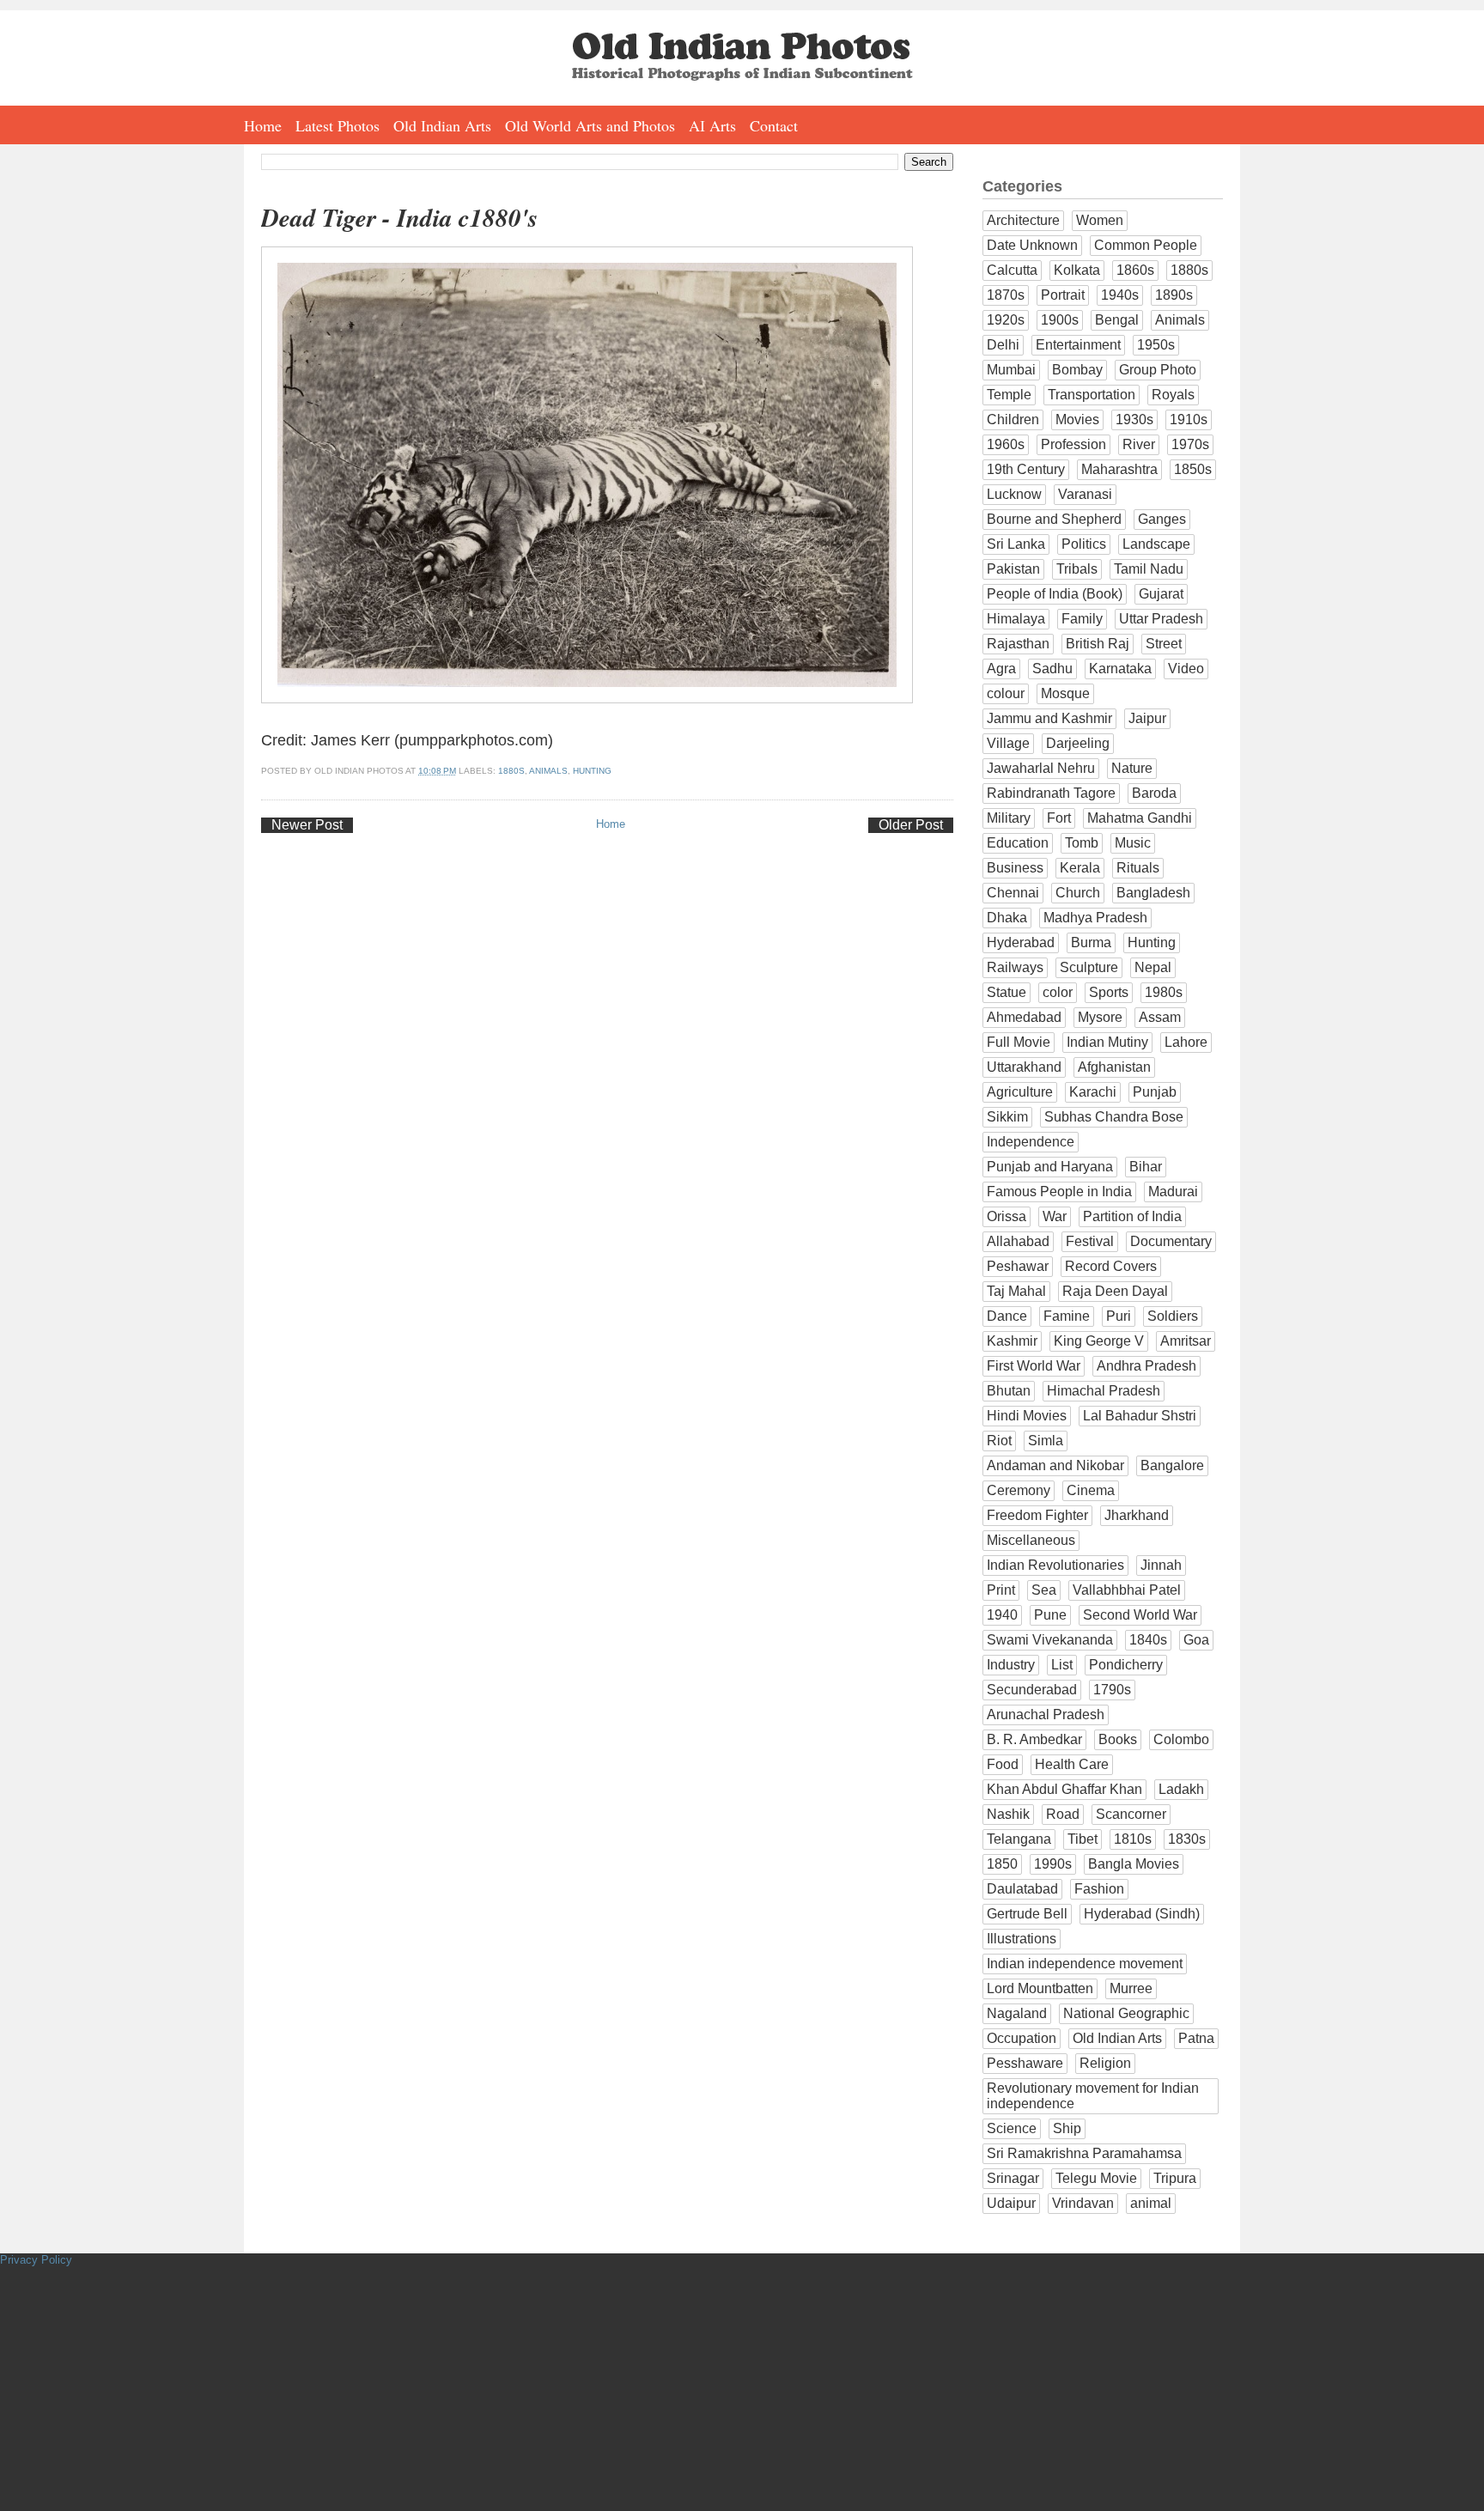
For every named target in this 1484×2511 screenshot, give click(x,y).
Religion (1105, 2063)
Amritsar (1186, 1341)
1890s (1174, 295)
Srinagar (1013, 2178)
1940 (1002, 1615)
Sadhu (1052, 669)
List (1062, 1665)
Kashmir (1012, 1341)
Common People (1146, 245)
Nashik (1008, 1814)
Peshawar (1018, 1266)
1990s (1053, 1864)
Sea (1044, 1590)
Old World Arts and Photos (590, 125)
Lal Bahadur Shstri (1140, 1416)
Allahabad (1018, 1241)
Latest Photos (338, 125)
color (1058, 992)
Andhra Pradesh (1146, 1366)
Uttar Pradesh (1161, 619)
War (1055, 1216)
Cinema (1091, 1490)
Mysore (1100, 1017)
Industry (1011, 1665)
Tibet (1083, 1839)
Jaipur (1147, 718)
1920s (1006, 320)
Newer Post (307, 825)
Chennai (1013, 893)
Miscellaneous (1031, 1540)
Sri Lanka (1016, 544)
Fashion (1099, 1889)
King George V (1099, 1341)
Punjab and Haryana (1050, 1167)
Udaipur (1011, 2203)
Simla (1046, 1441)
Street (1164, 644)
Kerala (1080, 868)
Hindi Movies (1027, 1416)
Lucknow (1014, 494)
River (1139, 444)
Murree (1131, 1988)
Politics (1084, 544)
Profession (1073, 444)
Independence (1031, 1142)
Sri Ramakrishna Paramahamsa (1084, 2153)
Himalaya (1016, 619)
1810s (1133, 1839)
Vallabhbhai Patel (1127, 1590)
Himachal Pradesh (1104, 1391)
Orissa (1007, 1216)
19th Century (1026, 469)
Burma (1091, 942)
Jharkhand (1137, 1515)
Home (263, 125)
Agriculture (1020, 1092)
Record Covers (1111, 1266)
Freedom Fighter (1037, 1515)
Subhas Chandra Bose (1114, 1117)
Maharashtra (1119, 469)
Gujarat (1161, 594)
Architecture (1023, 220)
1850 (1002, 1864)
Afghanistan (1114, 1067)
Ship (1067, 2128)
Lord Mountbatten (1040, 1988)
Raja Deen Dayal (1115, 1291)
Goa (1196, 1640)
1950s (1156, 345)
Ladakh (1181, 1789)
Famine (1067, 1316)
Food (1003, 1764)
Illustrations (1022, 1939)
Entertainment (1078, 345)
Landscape (1156, 544)
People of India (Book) (1055, 594)
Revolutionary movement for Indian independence (1093, 2096)
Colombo (1181, 1739)
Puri (1119, 1316)
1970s (1190, 444)
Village (1008, 743)
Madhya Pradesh (1095, 918)
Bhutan (1009, 1391)
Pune (1050, 1615)
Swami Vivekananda (1050, 1640)
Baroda (1154, 793)
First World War (1034, 1366)
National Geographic (1126, 2013)
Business (1015, 868)
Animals (548, 771)
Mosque (1065, 693)
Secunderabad (1032, 1690)
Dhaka (1007, 918)
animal (1151, 2203)
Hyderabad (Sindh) (1142, 1914)
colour (1006, 693)
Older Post (911, 825)
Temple (1009, 395)
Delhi (1003, 345)
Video (1186, 669)
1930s (1134, 420)
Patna (1196, 2038)
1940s (1120, 295)
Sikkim (1007, 1117)
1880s (511, 771)
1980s (1164, 992)
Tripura (1175, 2178)
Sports (1109, 992)
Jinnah (1161, 1565)
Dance (1007, 1316)
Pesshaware (1025, 2063)
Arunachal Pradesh (1046, 1715)
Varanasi (1085, 494)
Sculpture (1089, 967)
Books (1118, 1739)
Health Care (1072, 1764)
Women (1100, 220)
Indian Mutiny (1107, 1042)
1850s (1193, 469)
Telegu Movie (1096, 2178)
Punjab (1155, 1092)
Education (1018, 843)
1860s (1135, 270)
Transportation (1092, 395)
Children (1013, 420)
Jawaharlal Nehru (1041, 768)
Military (1009, 818)
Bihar (1146, 1167)
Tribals (1077, 569)
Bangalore (1172, 1465)
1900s (1060, 320)
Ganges (1162, 519)
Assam (1160, 1017)
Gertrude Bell (1027, 1914)
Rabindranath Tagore (1051, 793)
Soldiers (1173, 1316)
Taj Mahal (1016, 1291)
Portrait (1063, 295)
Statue (1007, 992)
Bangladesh (1153, 893)
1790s (1112, 1690)
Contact (774, 125)
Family (1082, 619)
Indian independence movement (1085, 1964)
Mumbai (1011, 370)
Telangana (1019, 1839)
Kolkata (1077, 270)
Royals (1173, 395)
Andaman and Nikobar (1055, 1465)
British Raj (1098, 644)
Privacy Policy (36, 2260)
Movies (1077, 420)
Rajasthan (1018, 644)
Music (1133, 843)
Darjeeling (1078, 743)
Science (1012, 2128)
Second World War (1140, 1615)
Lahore (1186, 1042)
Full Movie (1019, 1042)
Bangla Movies (1134, 1864)
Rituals (1138, 868)
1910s (1189, 420)
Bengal (1117, 320)
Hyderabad (1021, 942)
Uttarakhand (1024, 1067)
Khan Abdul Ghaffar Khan (1064, 1789)
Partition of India (1132, 1216)
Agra (1001, 669)
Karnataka (1120, 669)
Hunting (592, 771)
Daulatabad (1022, 1889)
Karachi (1093, 1092)
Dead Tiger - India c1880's (399, 218)
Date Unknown (1032, 245)
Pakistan (1013, 569)
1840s (1148, 1640)
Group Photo (1158, 370)
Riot (999, 1441)
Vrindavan (1083, 2203)
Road (1063, 1814)
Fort (1059, 818)
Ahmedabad (1024, 1017)
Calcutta (1012, 270)
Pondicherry (1126, 1665)
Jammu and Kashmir (1049, 718)
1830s (1187, 1839)
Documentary (1171, 1241)
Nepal (1153, 967)
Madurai (1173, 1192)
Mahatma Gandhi (1140, 818)
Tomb (1082, 843)
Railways (1015, 967)
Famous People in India (1059, 1192)
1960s (1006, 444)
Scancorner (1131, 1814)
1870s (1006, 295)
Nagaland (1017, 2013)
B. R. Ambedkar (1034, 1739)
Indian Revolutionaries (1055, 1565)
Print (1001, 1590)
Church (1078, 893)
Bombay (1077, 370)
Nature (1132, 768)
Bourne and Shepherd (1054, 519)
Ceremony (1019, 1490)
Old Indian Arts (442, 125)
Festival (1090, 1241)
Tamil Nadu (1149, 569)
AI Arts (712, 125)
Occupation (1022, 2038)
